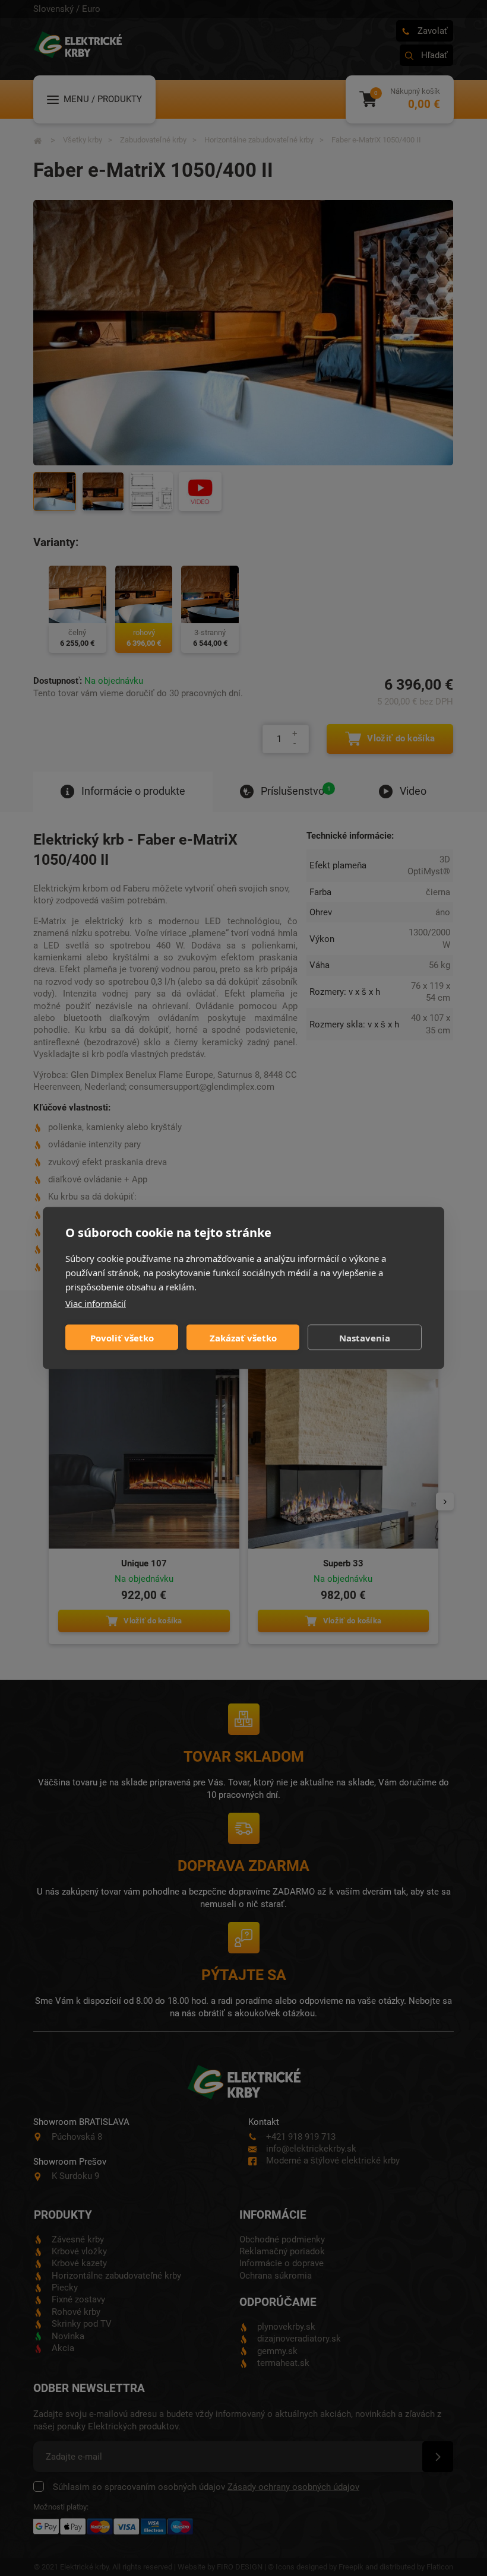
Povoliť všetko (122, 1337)
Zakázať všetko (243, 1337)
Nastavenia (365, 1337)
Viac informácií (96, 1303)
